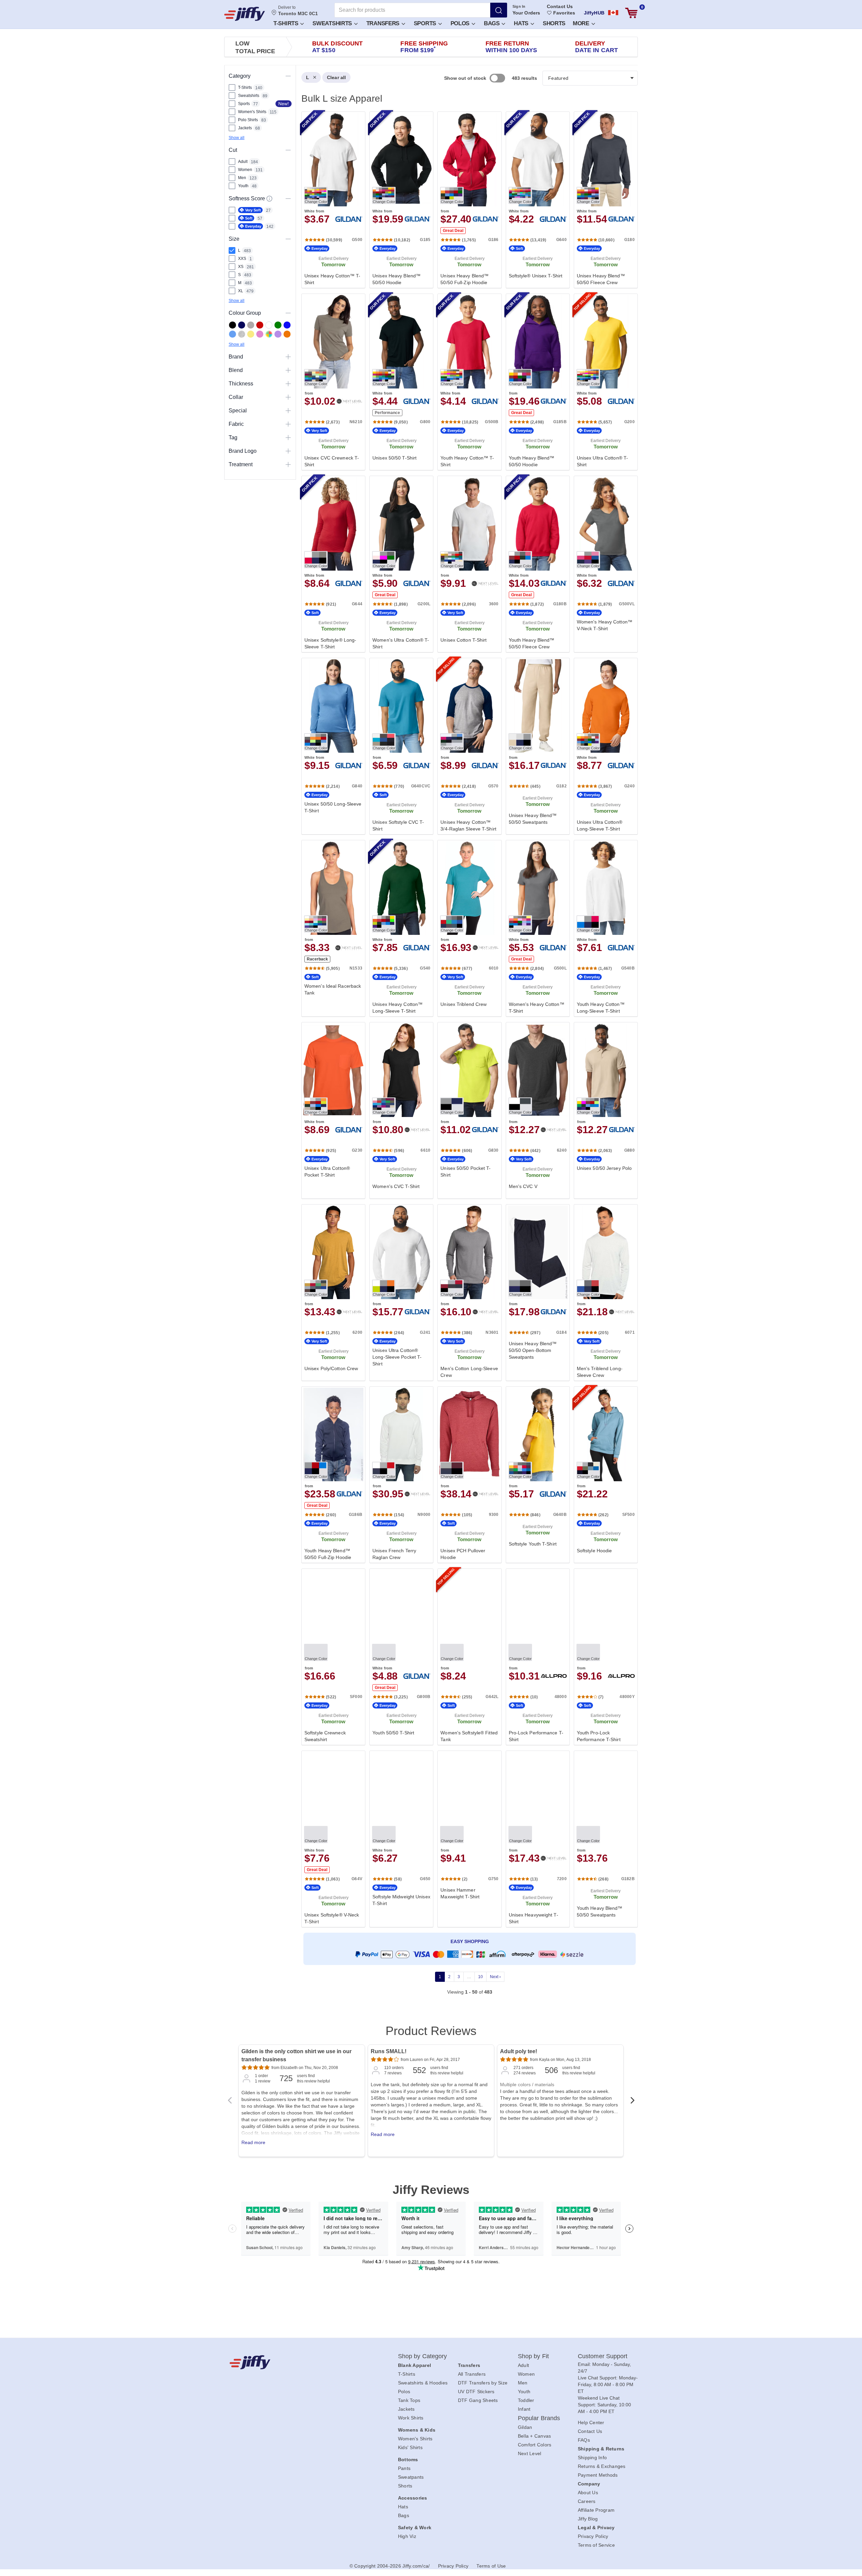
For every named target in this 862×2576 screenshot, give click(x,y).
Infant (524, 2409)
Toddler (526, 2400)
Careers (587, 2501)
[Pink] (260, 334)
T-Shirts (287, 23)
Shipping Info (592, 2458)
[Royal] (287, 325)
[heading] (467, 1040)
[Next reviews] (632, 2102)
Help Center (591, 2422)
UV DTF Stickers (476, 2392)
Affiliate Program (596, 2510)
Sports (426, 23)
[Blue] (233, 334)
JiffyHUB (594, 13)
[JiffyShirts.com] (245, 14)
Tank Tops (409, 2400)
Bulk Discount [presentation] (337, 47)
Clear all (336, 77)
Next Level (530, 2453)
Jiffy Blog (588, 2519)
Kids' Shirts (410, 2447)
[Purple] (278, 334)
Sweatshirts (333, 23)
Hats (522, 23)
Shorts (554, 23)
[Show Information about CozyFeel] (269, 199)
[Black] (233, 325)
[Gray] (251, 325)
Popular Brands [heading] (539, 2418)
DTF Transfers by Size (483, 2383)
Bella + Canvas (535, 2436)
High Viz (407, 2536)
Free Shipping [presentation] (424, 47)
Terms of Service (596, 2545)
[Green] (278, 325)
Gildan (525, 2427)
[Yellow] (251, 334)
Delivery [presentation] (596, 47)
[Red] (260, 325)
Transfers (384, 23)
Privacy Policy (593, 2536)
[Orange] (287, 334)
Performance (387, 413)
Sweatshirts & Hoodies (423, 2383)
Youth (524, 2392)
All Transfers (472, 2374)
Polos (461, 23)
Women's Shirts (415, 2439)
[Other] (269, 334)
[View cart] (631, 13)
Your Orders (526, 13)
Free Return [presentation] (511, 47)
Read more (253, 2142)
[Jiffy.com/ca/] (299, 2362)
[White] (269, 325)
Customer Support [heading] (603, 2356)
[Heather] (242, 334)
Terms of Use (491, 2566)
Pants (404, 2468)
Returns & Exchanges (602, 2466)
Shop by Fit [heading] (533, 2356)
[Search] (499, 10)
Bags (493, 23)
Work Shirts (411, 2418)
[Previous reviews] (230, 2102)
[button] (288, 23)
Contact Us (560, 6)
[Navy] (242, 325)
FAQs (584, 2440)
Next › (495, 1977)
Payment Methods (598, 2475)
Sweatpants (411, 2477)
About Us (588, 2493)
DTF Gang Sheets (478, 2400)
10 (480, 1977)
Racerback (317, 959)
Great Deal (453, 231)
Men (523, 2383)
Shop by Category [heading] (423, 2356)
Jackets (406, 2409)
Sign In (519, 6)
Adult (523, 2365)
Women (526, 2374)
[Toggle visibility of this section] (288, 76)
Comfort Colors (535, 2445)
